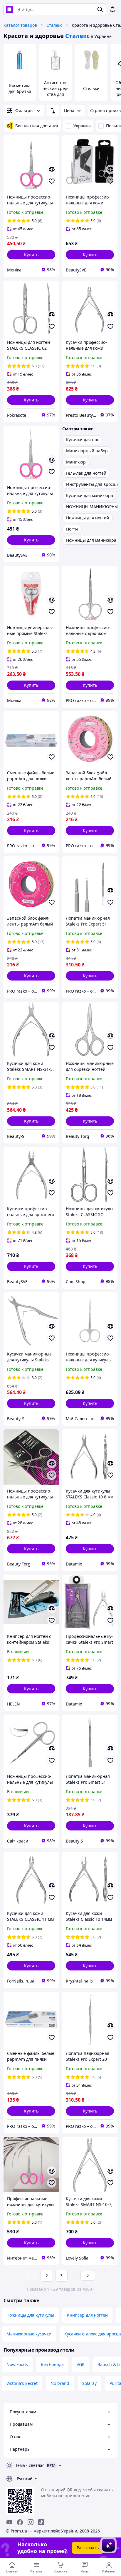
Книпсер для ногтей (87, 2315)
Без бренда (52, 2364)
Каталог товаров (20, 25)
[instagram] (31, 2522)
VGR (81, 2364)
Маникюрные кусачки (29, 2334)
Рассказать (88, 2548)
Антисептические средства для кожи (56, 91)
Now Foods (17, 2364)
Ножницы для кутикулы (30, 2315)
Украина (82, 126)
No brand (60, 2383)
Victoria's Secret (22, 2383)
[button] (31, 255)
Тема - (30, 2465)
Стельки (91, 88)
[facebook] (20, 2522)
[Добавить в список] (52, 181)
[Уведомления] (112, 9)
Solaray (89, 2383)
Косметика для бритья (20, 88)
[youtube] (9, 2522)
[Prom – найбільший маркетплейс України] (9, 9)
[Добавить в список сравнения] (52, 169)
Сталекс (54, 25)
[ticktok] (41, 2522)
